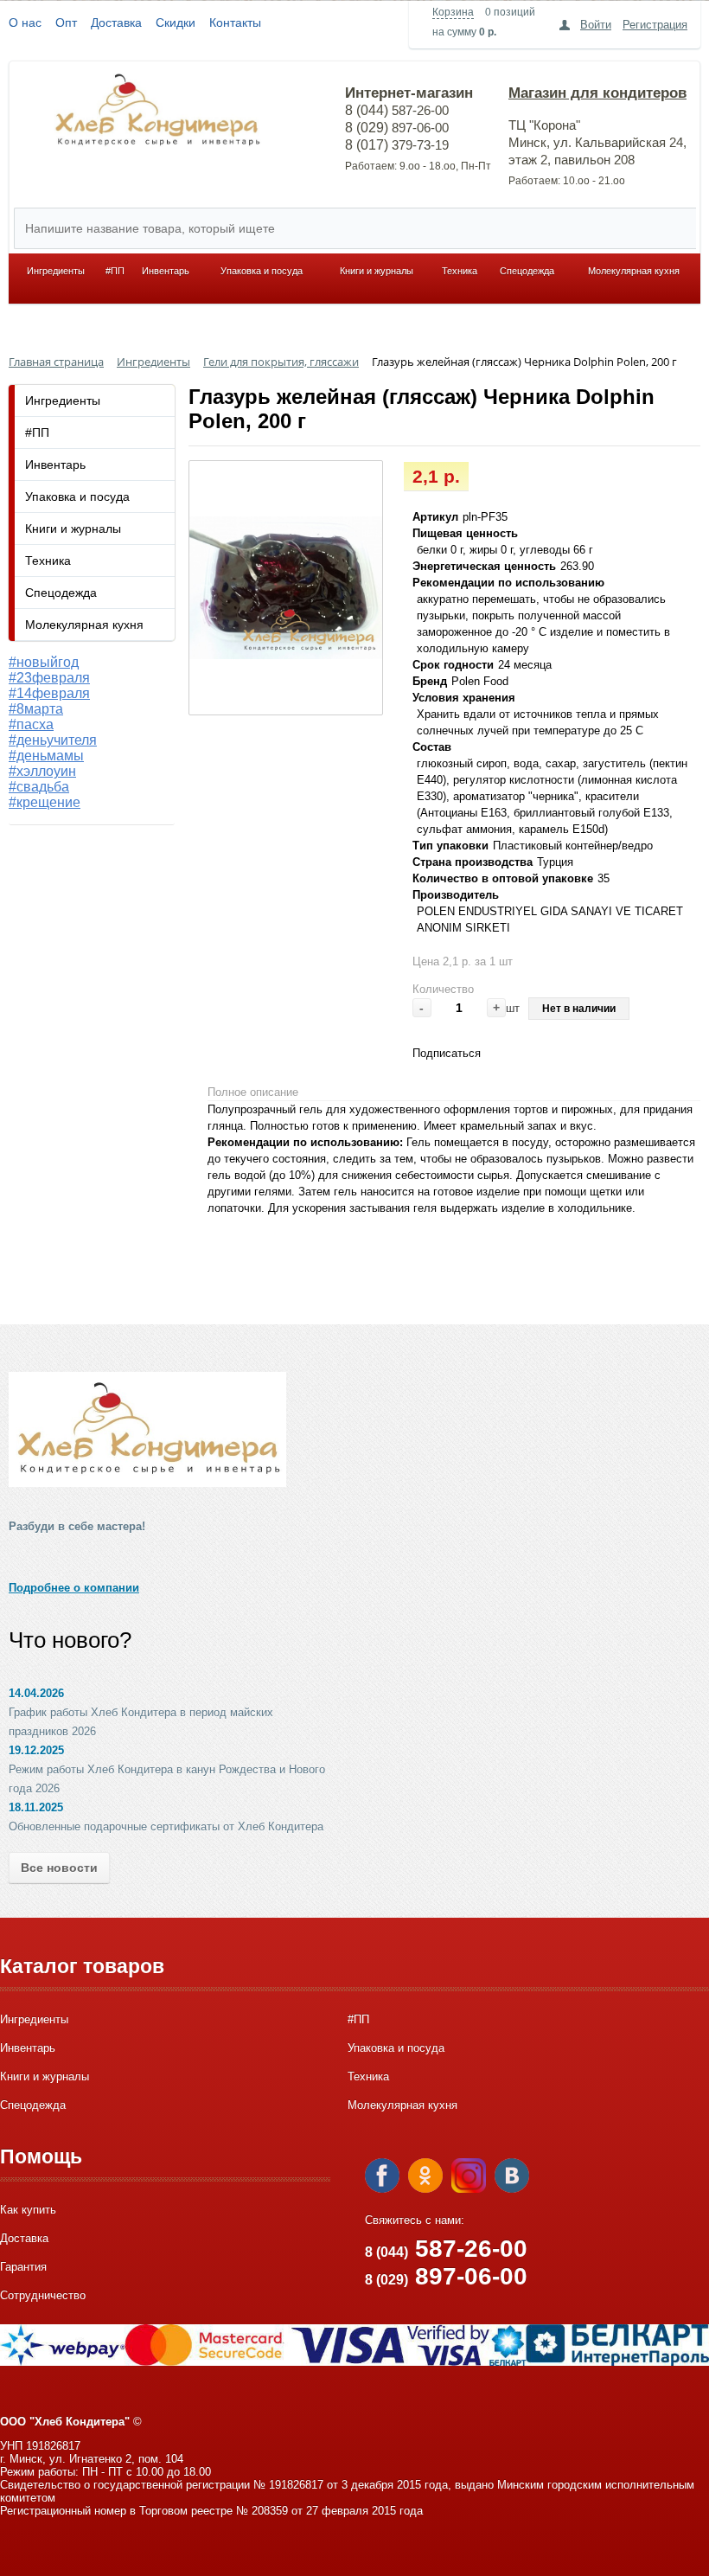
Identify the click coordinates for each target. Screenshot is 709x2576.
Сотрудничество (43, 2295)
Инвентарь (166, 271)
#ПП (115, 271)
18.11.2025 (36, 1807)
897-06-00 (446, 2276)
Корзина (453, 12)
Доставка (116, 22)
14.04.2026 (36, 1693)
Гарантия (23, 2267)
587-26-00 (446, 2249)
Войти (596, 25)
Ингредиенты (56, 271)
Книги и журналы (377, 271)
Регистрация (655, 25)
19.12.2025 (36, 1750)
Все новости (59, 1868)
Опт (66, 22)
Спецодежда (527, 271)
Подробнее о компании (74, 1588)
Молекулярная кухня (634, 271)
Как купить (28, 2210)
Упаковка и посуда (262, 271)
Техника (460, 271)
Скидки (176, 22)
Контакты (235, 22)
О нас (25, 22)
